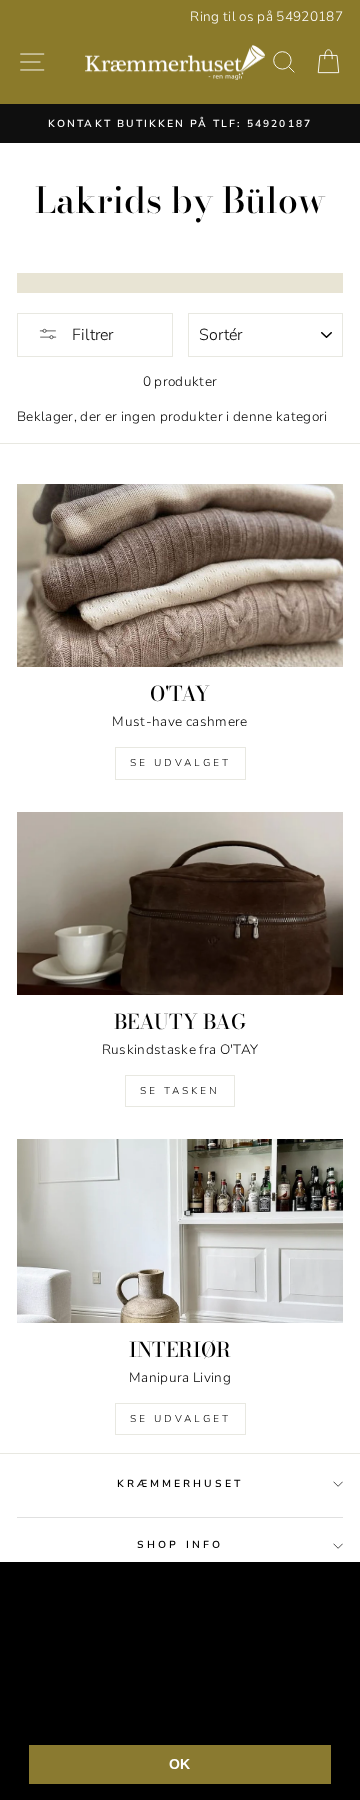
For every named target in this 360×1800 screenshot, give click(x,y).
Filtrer (90, 335)
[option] (180, 123)
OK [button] (180, 1764)
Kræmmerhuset (180, 1484)
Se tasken (180, 1091)
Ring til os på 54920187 (266, 16)
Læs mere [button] (198, 1712)
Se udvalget (180, 763)
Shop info (180, 1545)
